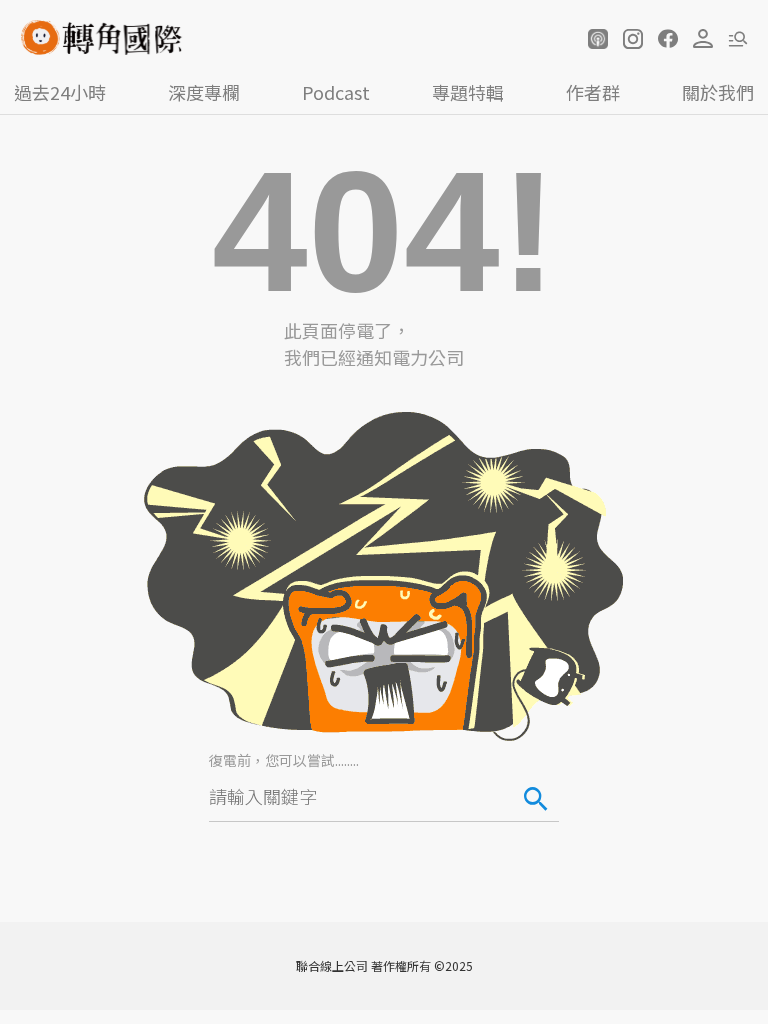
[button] (598, 39)
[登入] (703, 39)
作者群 (593, 92)
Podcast (336, 92)
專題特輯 (468, 92)
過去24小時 (60, 92)
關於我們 (718, 92)
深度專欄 (204, 92)
